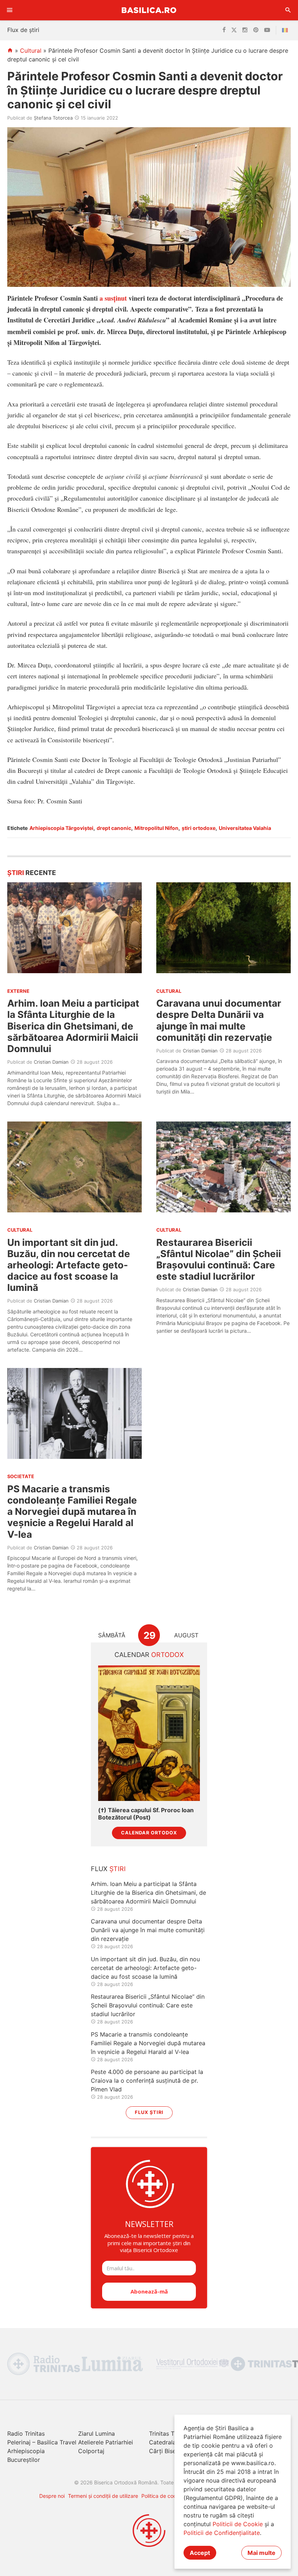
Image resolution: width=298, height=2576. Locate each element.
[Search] (288, 10)
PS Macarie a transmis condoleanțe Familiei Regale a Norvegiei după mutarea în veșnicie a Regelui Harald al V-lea (72, 1512)
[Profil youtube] (267, 30)
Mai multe (261, 2553)
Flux (108, 1869)
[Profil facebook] (224, 30)
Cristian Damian (51, 1062)
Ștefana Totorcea (53, 118)
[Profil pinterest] (256, 30)
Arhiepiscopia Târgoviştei (61, 828)
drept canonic (114, 828)
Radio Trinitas (26, 2433)
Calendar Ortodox (149, 1833)
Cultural (31, 51)
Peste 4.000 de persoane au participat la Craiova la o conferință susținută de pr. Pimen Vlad (147, 2081)
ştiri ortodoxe (199, 828)
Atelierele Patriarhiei (106, 2442)
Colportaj (91, 2451)
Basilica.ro (149, 10)
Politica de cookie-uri (166, 2496)
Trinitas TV (164, 2433)
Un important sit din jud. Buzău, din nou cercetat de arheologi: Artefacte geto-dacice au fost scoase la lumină (69, 1265)
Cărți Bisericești (171, 2451)
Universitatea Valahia (245, 828)
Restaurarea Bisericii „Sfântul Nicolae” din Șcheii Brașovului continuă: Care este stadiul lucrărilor (219, 1259)
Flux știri (149, 2112)
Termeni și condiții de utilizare (103, 2496)
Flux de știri (23, 30)
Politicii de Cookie (238, 2524)
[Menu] (10, 10)
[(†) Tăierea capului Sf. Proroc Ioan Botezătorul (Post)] (149, 1733)
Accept (200, 2553)
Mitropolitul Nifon (156, 828)
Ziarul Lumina (96, 2433)
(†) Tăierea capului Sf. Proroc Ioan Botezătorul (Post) (146, 1814)
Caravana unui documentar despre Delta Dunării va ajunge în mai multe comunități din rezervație (219, 1020)
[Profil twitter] (234, 30)
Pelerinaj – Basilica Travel (42, 2442)
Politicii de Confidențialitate (222, 2533)
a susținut (113, 298)
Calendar (149, 1655)
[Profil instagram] (245, 30)
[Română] (286, 30)
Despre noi (52, 2496)
